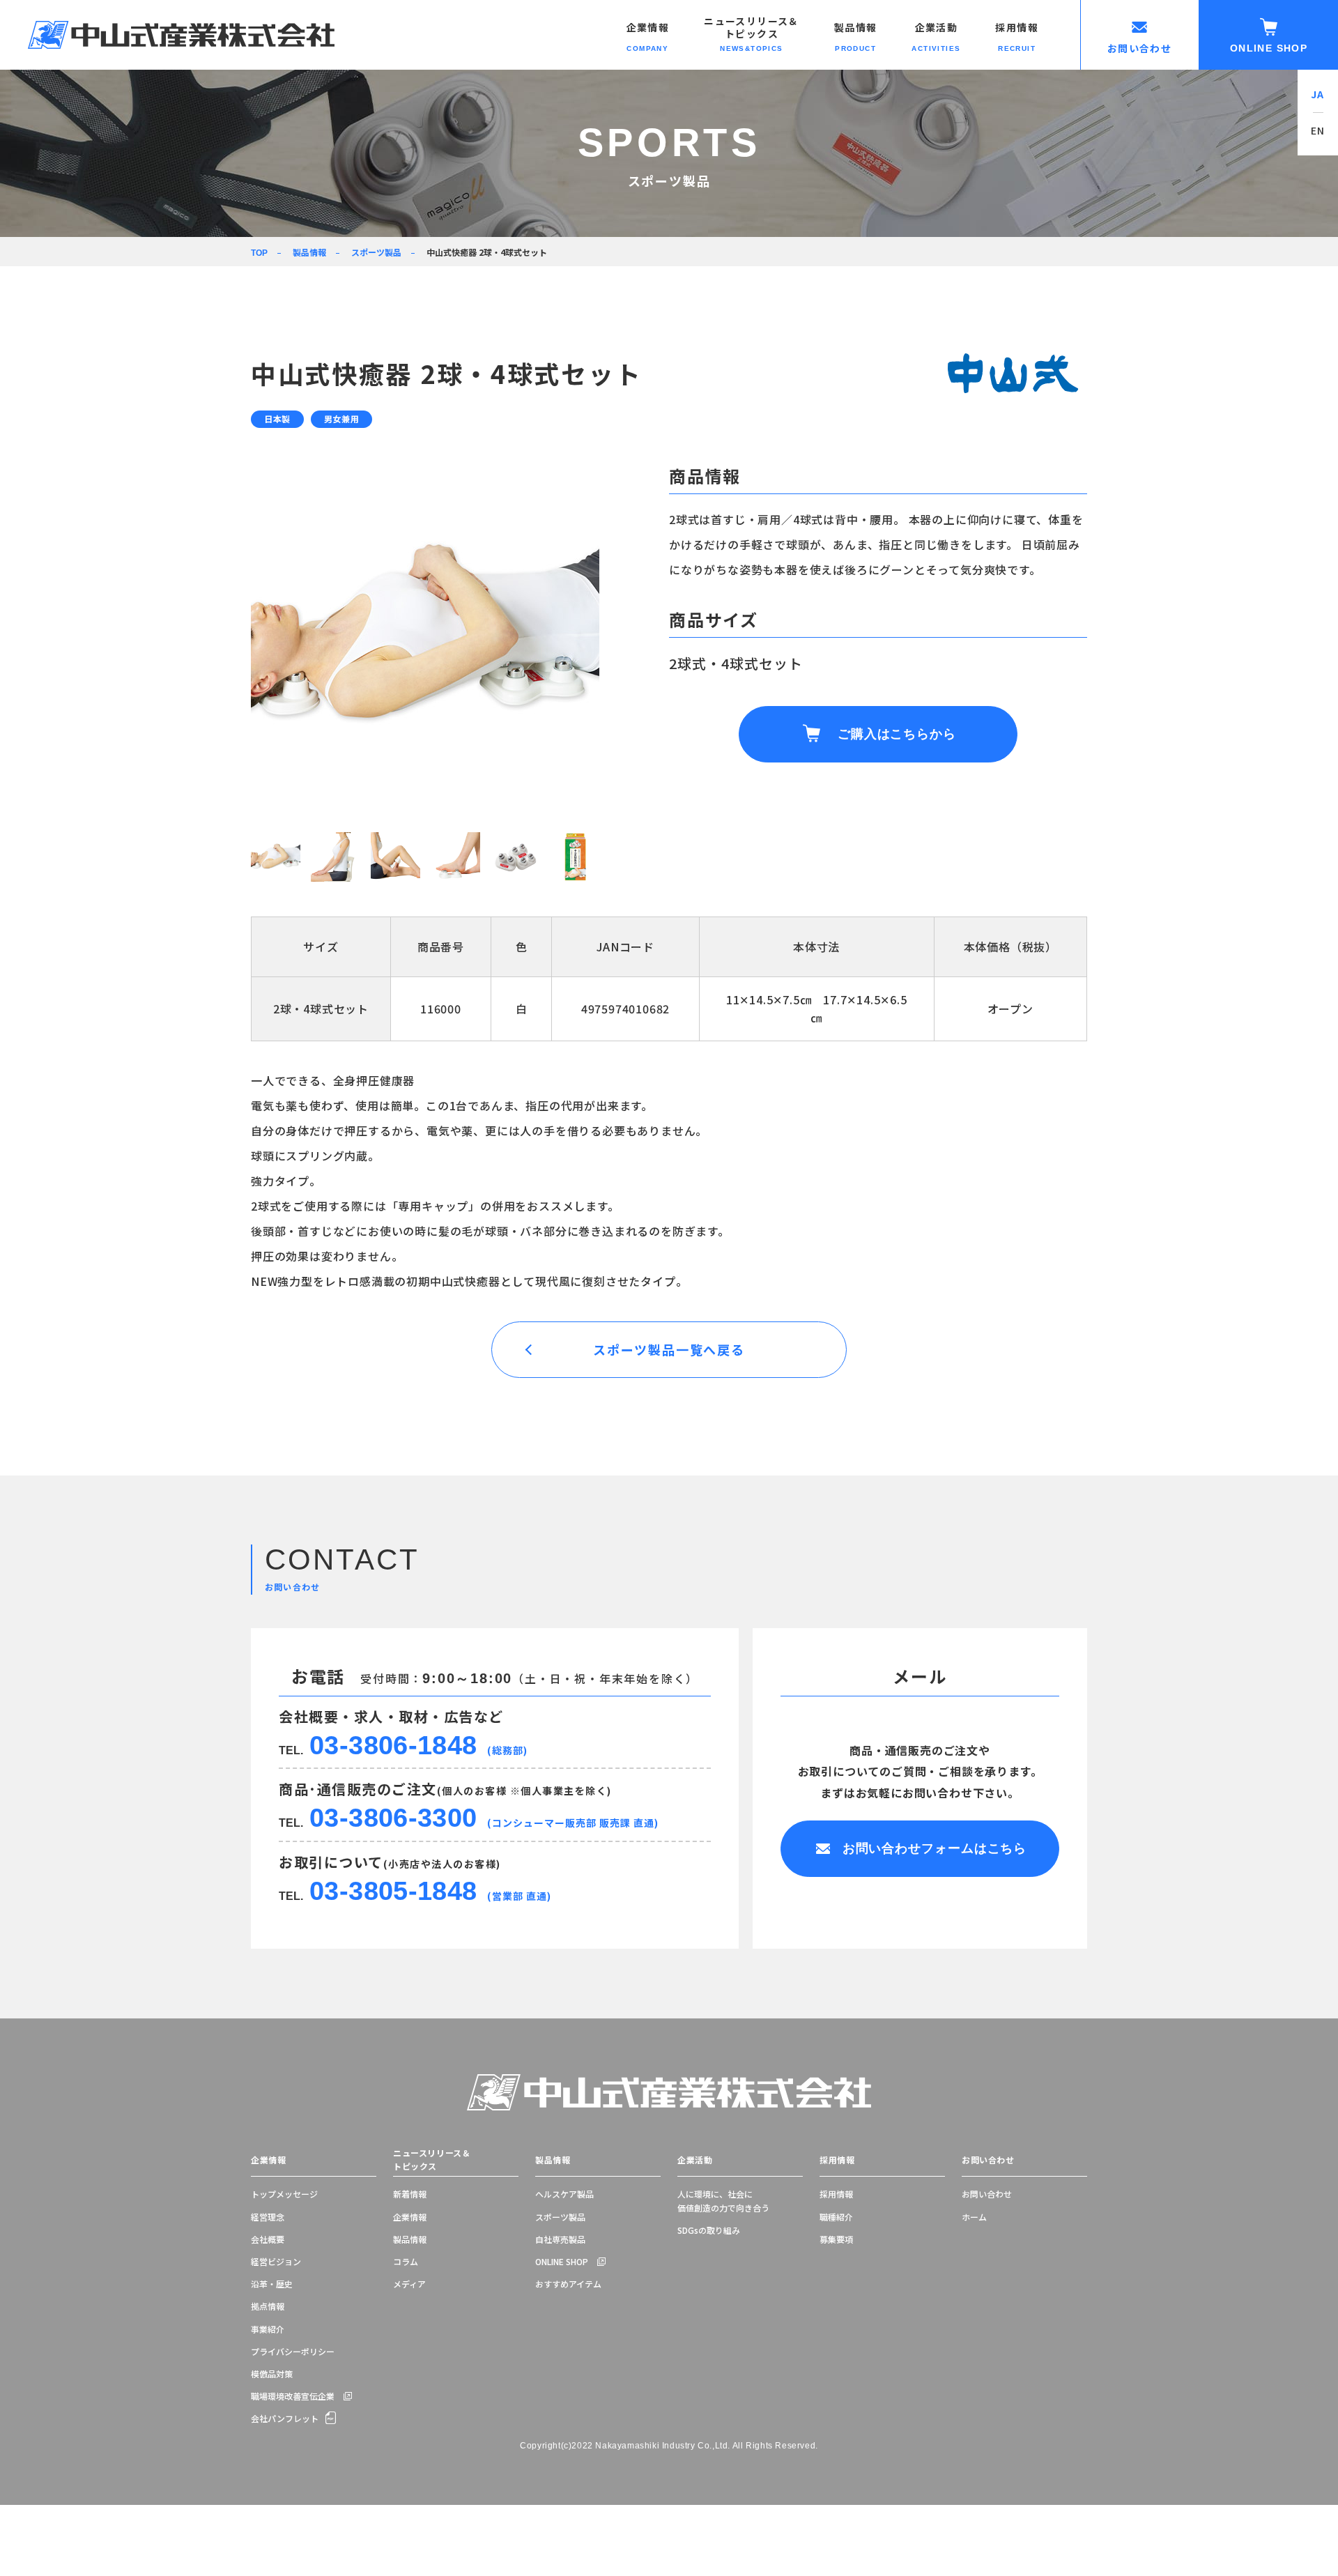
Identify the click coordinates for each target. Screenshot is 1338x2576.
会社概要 (268, 2239)
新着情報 (410, 2194)
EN (1318, 130)
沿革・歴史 (272, 2284)
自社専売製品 (560, 2239)
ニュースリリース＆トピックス (432, 2160)
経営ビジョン (276, 2261)
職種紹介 (836, 2217)
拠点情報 (268, 2306)
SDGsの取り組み (709, 2230)
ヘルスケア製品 (564, 2194)
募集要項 (836, 2239)
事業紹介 (268, 2329)
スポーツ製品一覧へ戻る (669, 1349)
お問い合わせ (988, 2160)
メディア (409, 2284)
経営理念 (268, 2217)
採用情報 (837, 2160)
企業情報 (268, 2160)
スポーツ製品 (376, 252)
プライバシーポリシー (293, 2351)
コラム (406, 2261)
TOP (259, 253)
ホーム (974, 2217)
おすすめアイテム (568, 2284)
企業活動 (695, 2160)
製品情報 (309, 252)
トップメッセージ (284, 2194)
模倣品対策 (272, 2374)
